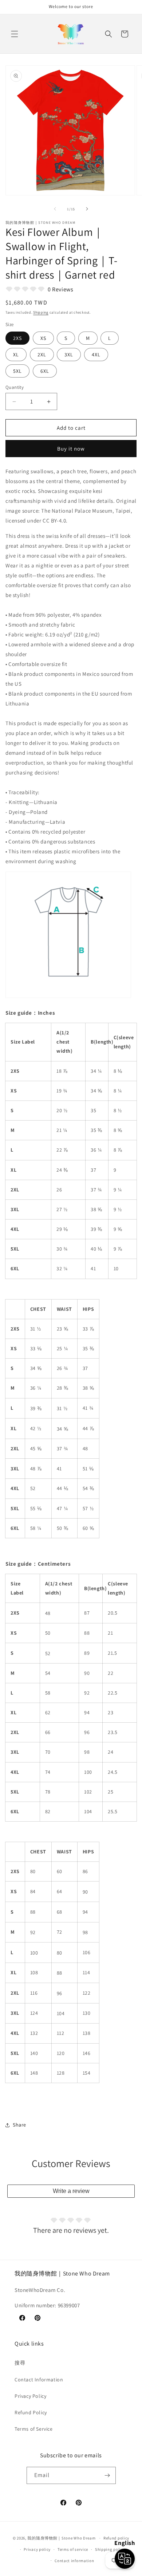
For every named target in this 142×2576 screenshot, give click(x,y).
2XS (17, 338)
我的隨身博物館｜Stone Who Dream (61, 2538)
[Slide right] (87, 209)
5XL (17, 371)
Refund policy (116, 2538)
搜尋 (20, 2363)
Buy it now (71, 449)
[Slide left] (55, 209)
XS (43, 338)
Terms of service (73, 2549)
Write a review (71, 2191)
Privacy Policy (30, 2396)
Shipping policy (110, 2549)
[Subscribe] (107, 2475)
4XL (96, 355)
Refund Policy (31, 2412)
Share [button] (19, 2125)
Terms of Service (34, 2429)
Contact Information (39, 2380)
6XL (45, 371)
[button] (15, 34)
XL (16, 355)
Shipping (41, 312)
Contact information (74, 2561)
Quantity (15, 387)
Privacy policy (37, 2549)
